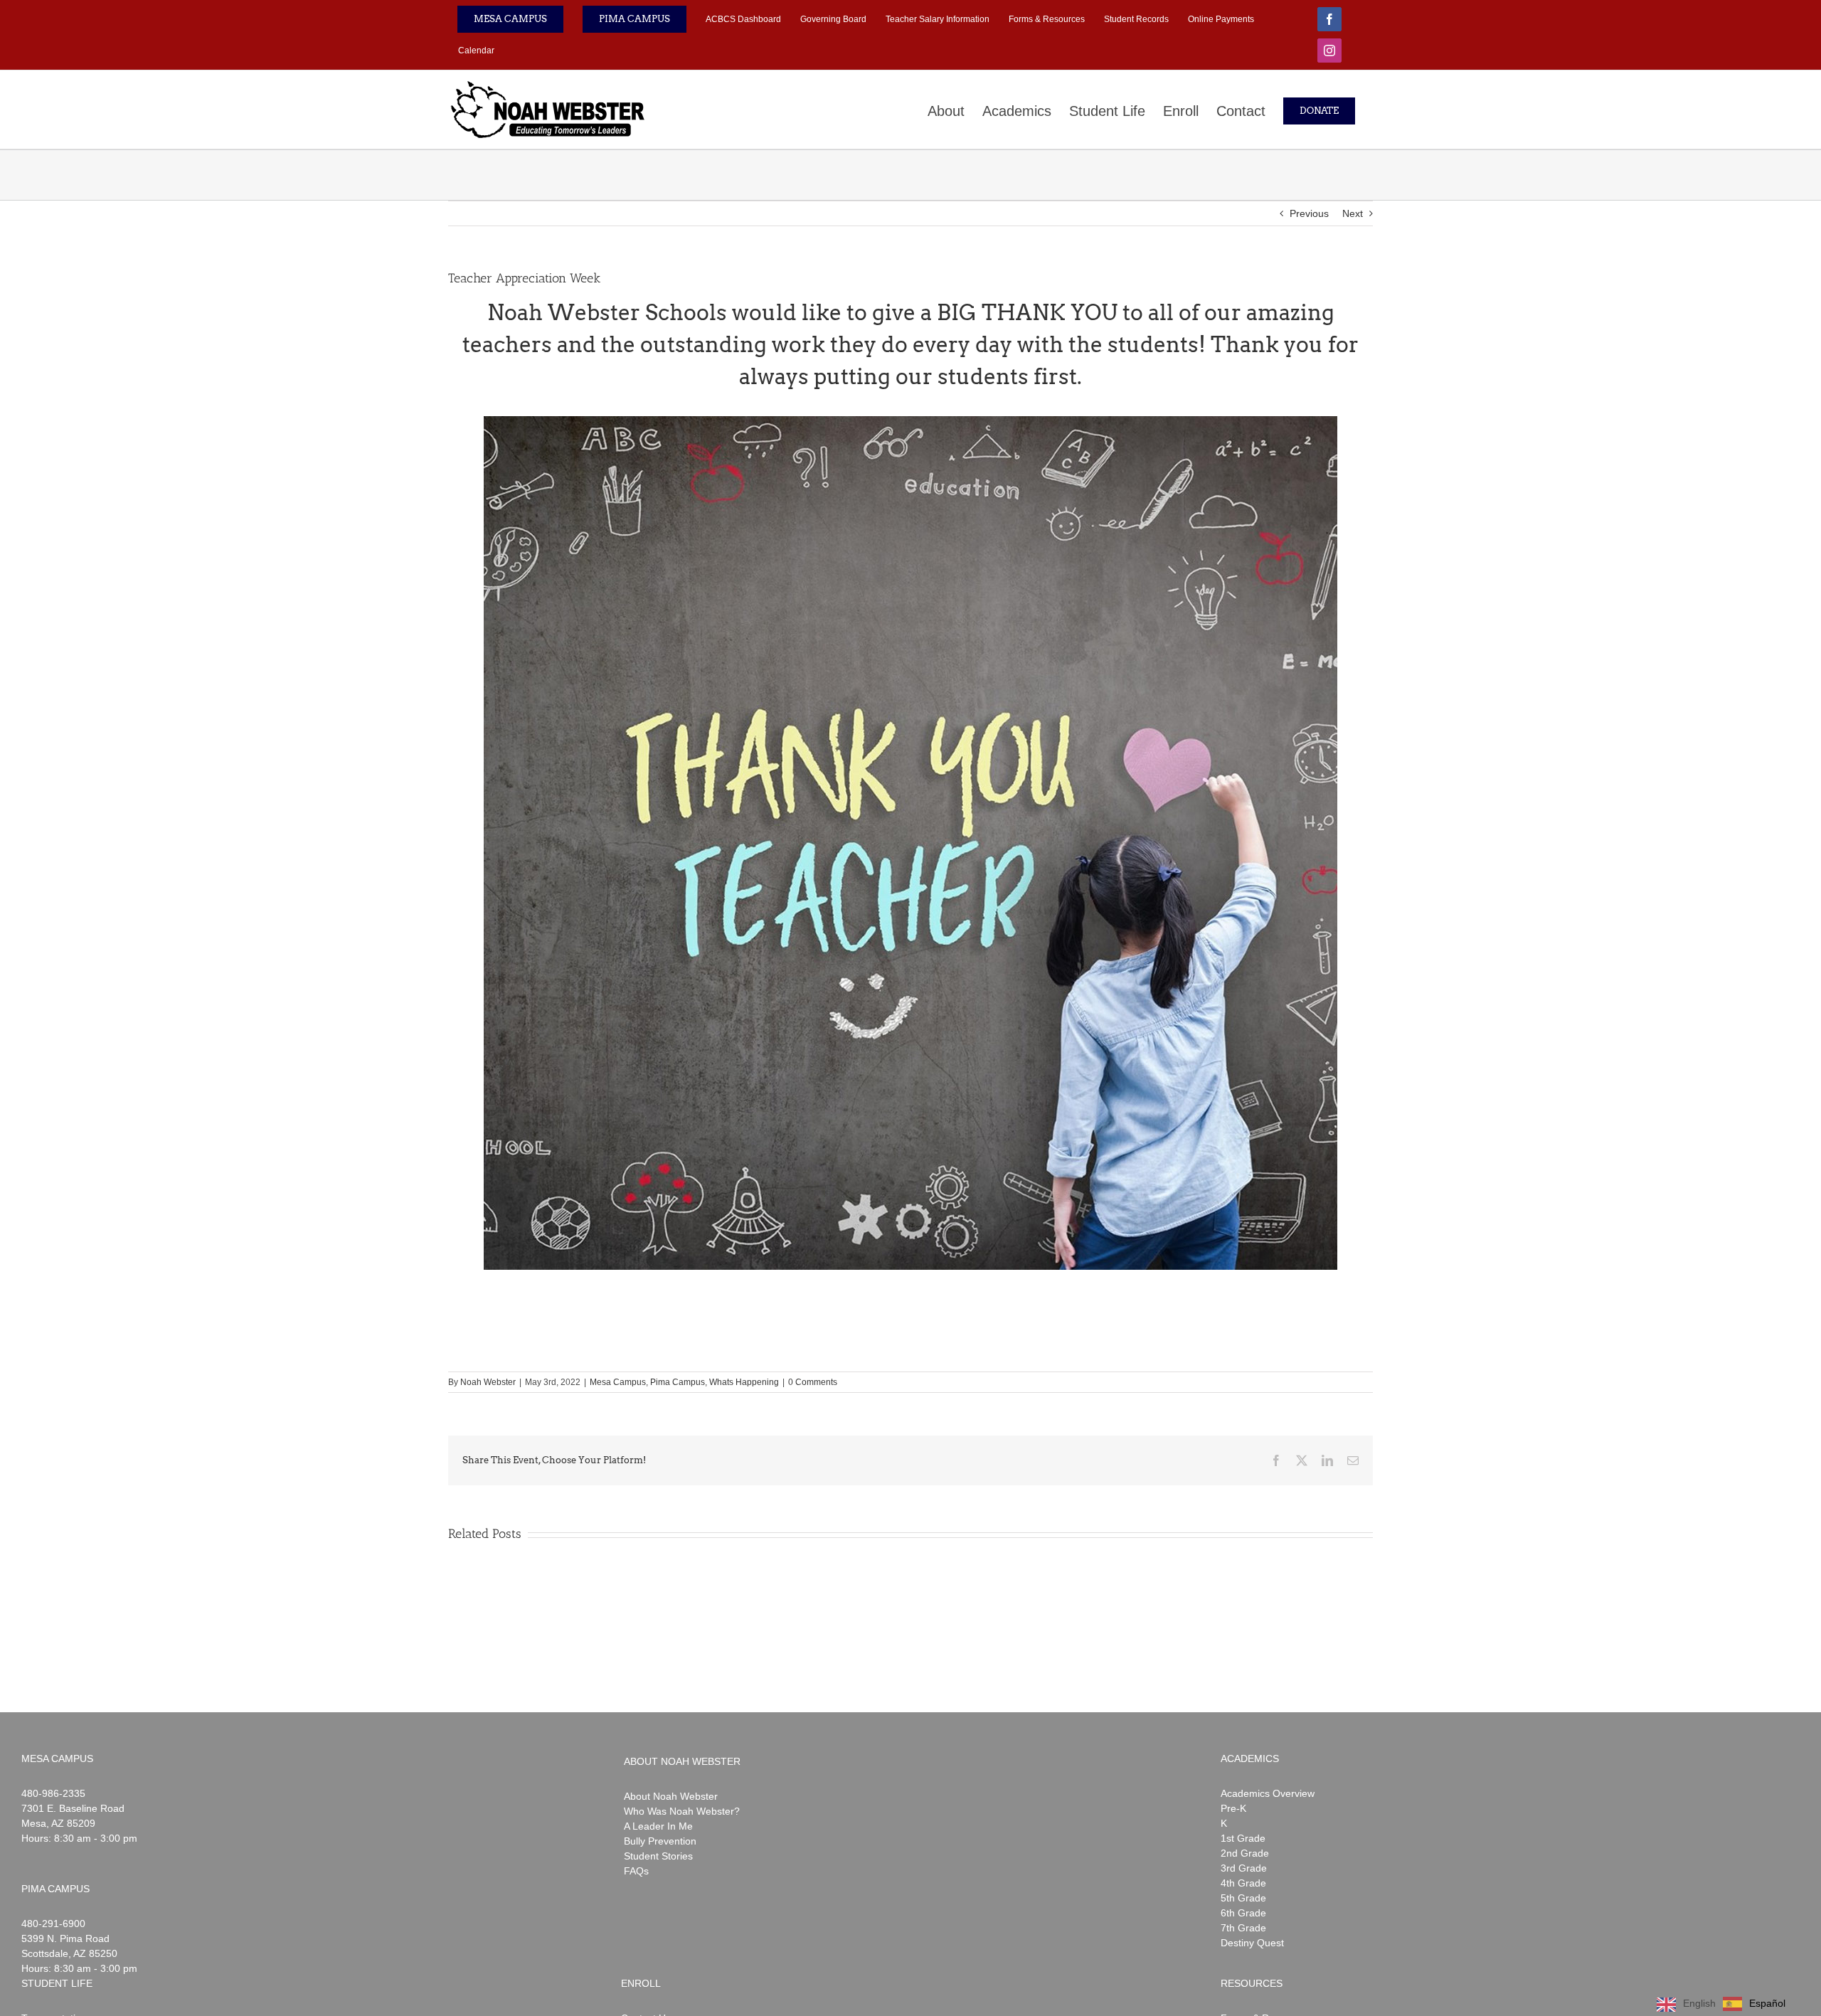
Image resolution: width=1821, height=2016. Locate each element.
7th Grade (1243, 1928)
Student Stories (658, 1856)
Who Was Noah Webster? (682, 1811)
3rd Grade (1244, 1868)
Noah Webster (488, 1382)
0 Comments (813, 1382)
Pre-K (1233, 1808)
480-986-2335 (53, 1793)
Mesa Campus (618, 1382)
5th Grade (1243, 1898)
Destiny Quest (1252, 1943)
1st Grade (1243, 1838)
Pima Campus (678, 1382)
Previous (1309, 213)
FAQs (636, 1871)
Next (1353, 213)
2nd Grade (1245, 1853)
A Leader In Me (658, 1826)
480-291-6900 (53, 1924)
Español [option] (1767, 2003)
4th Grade (1243, 1883)
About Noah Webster (671, 1796)
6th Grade (1243, 1913)
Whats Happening (744, 1382)
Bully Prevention (660, 1841)
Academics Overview (1268, 1793)
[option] (1754, 2004)
